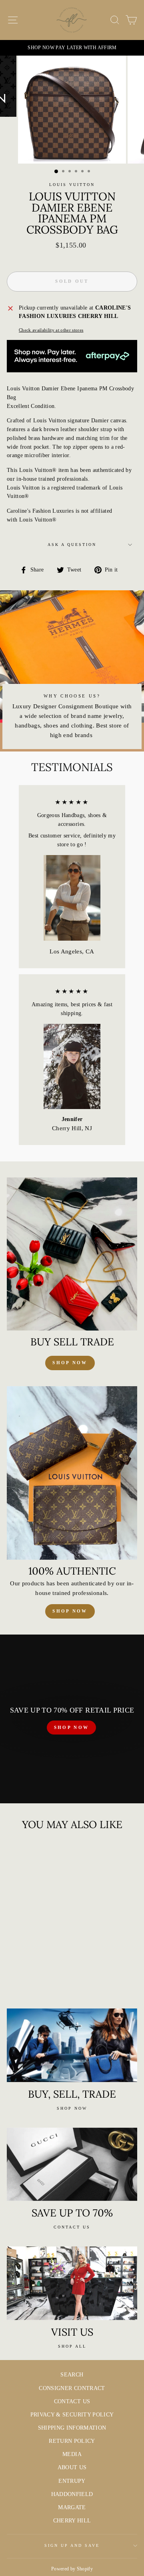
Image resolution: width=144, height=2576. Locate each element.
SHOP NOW (71, 1727)
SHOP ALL (72, 2346)
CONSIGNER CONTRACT (72, 2388)
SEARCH (72, 2375)
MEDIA (72, 2454)
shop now (70, 1363)
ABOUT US (72, 2467)
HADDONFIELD (72, 2494)
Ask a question (72, 545)
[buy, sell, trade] (72, 2045)
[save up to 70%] (72, 2164)
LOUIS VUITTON (72, 185)
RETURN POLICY (72, 2441)
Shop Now (70, 1611)
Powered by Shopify (72, 2569)
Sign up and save (72, 2545)
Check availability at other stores (51, 330)
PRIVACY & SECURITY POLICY (72, 2415)
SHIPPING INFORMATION (72, 2428)
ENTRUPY (72, 2481)
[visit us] (72, 2283)
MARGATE (72, 2507)
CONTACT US (72, 2401)
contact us (72, 2227)
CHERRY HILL (72, 2521)
